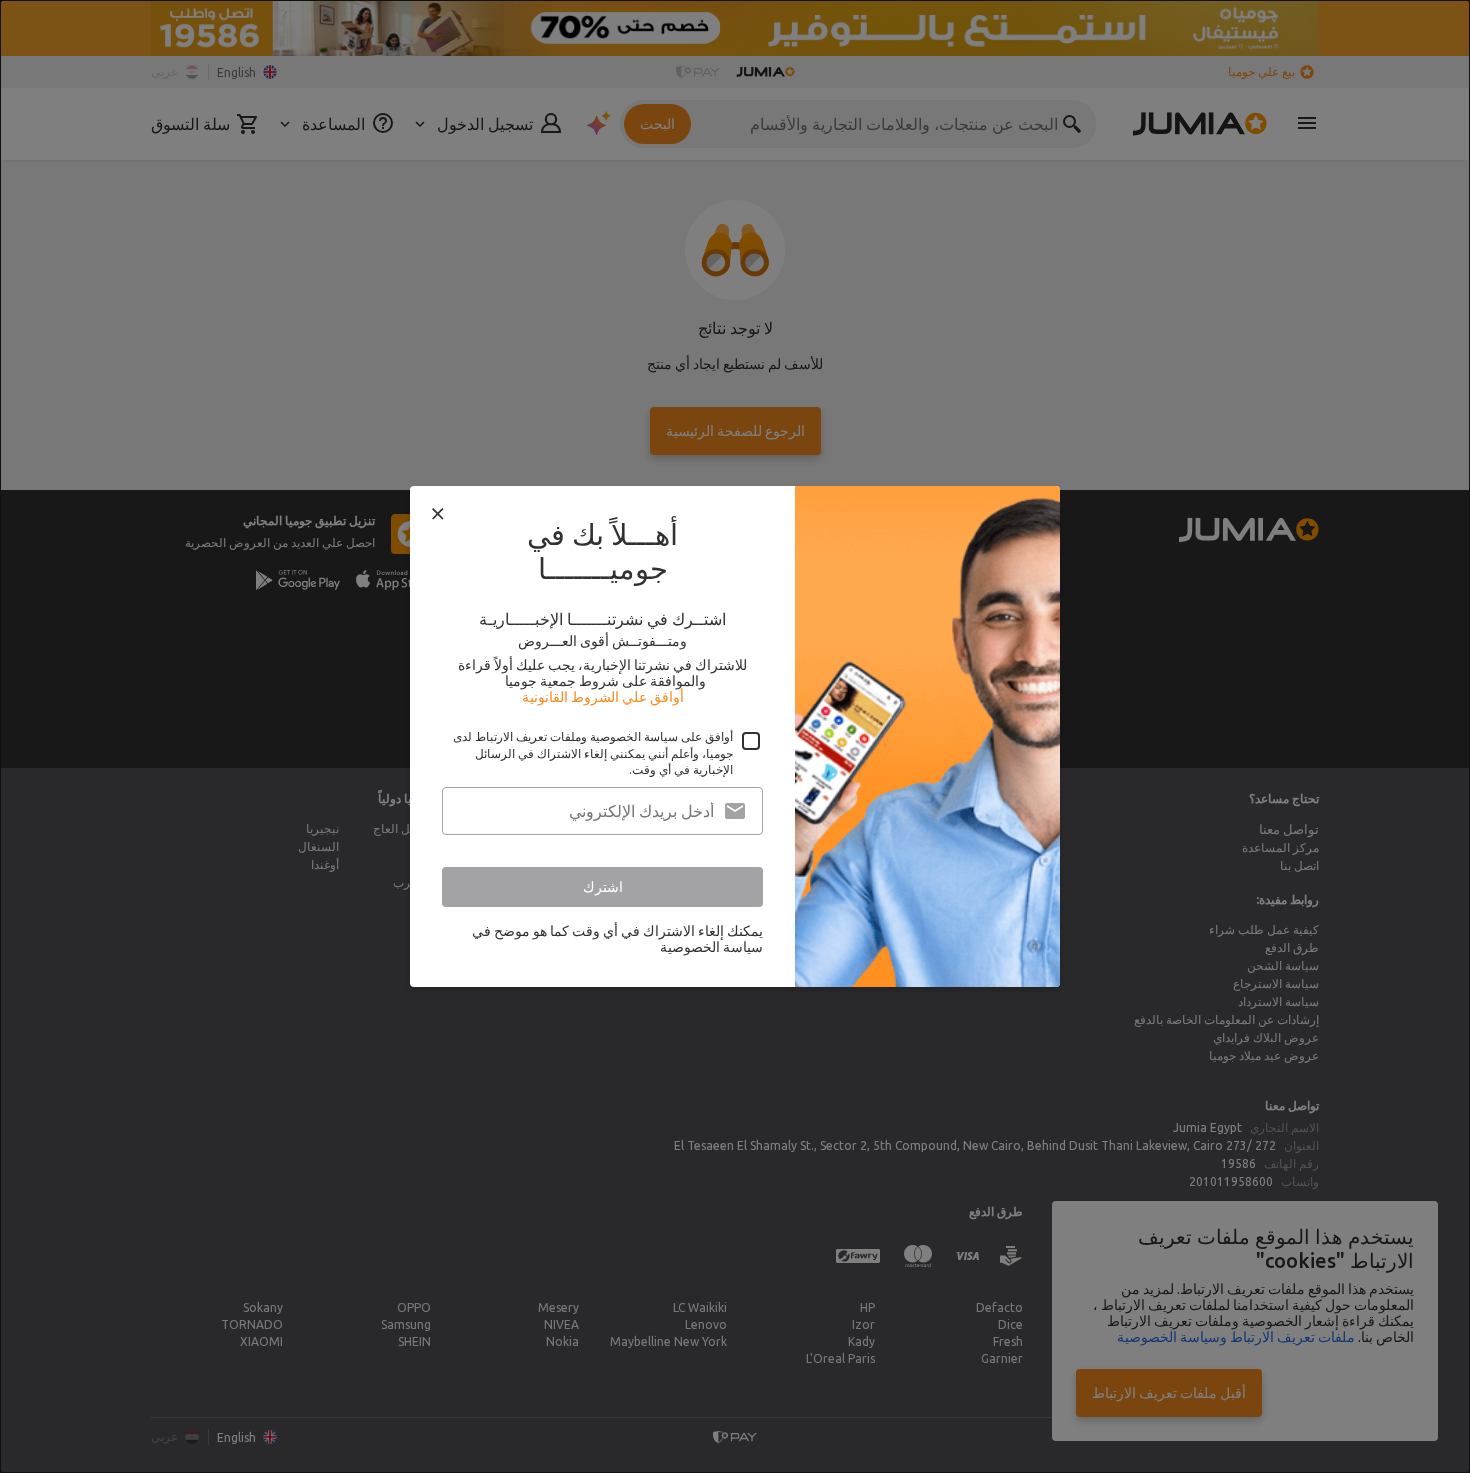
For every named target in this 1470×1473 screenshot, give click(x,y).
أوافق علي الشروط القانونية (603, 697)
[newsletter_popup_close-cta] (438, 514)
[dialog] (735, 736)
